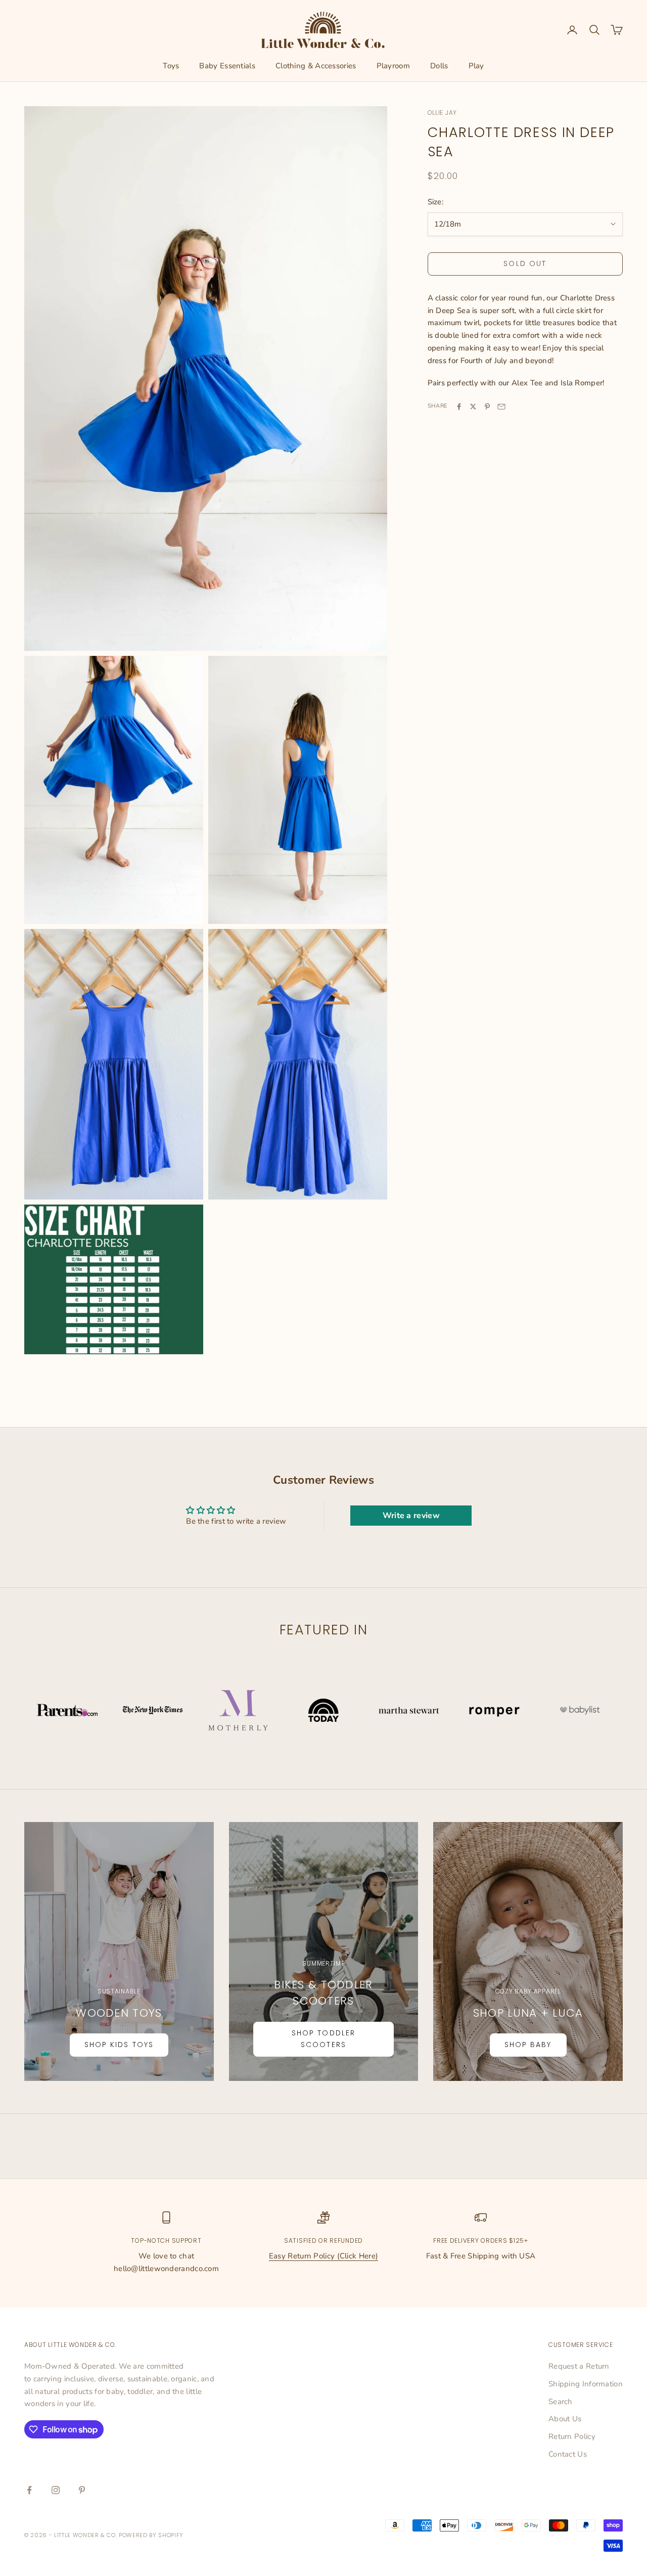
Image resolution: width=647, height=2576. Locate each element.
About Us (565, 2419)
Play (476, 66)
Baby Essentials (227, 66)
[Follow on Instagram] (56, 2490)
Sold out (525, 264)
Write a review (411, 1516)
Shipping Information (586, 2384)
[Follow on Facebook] (29, 2490)
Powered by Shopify (151, 2535)
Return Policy (572, 2436)
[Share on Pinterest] (487, 407)
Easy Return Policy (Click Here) (323, 2256)
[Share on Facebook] (459, 407)
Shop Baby (528, 2045)
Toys (171, 66)
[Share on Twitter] (473, 407)
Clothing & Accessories (316, 66)
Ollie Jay (442, 113)
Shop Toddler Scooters (323, 2039)
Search (561, 2402)
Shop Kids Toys (119, 2045)
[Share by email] (501, 407)
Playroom (393, 66)
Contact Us (568, 2454)
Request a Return (579, 2366)
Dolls (439, 66)
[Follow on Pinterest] (82, 2490)
